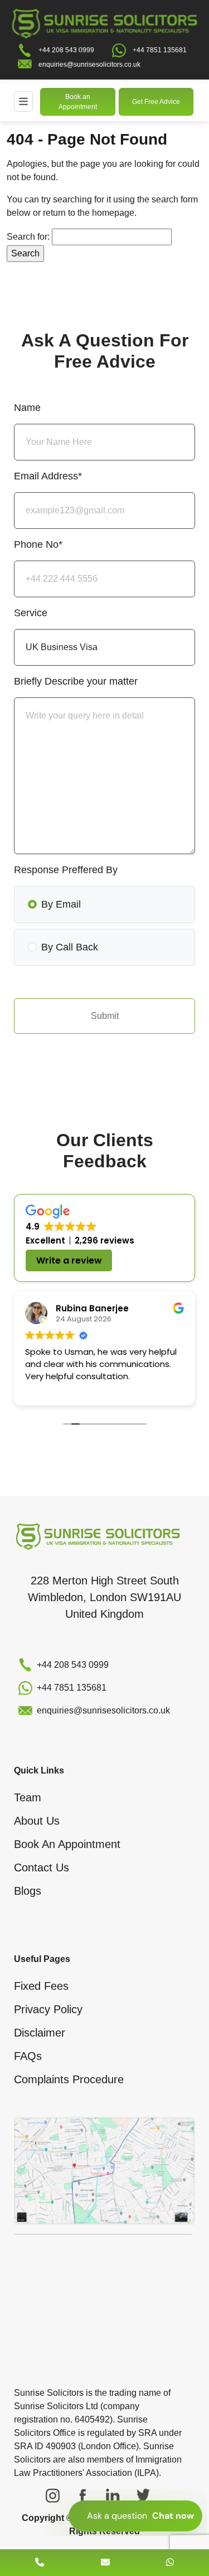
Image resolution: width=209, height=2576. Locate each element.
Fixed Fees (41, 1986)
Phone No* (38, 544)
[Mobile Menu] (23, 101)
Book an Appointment (78, 102)
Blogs (28, 1891)
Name (27, 408)
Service (31, 613)
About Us (37, 1821)
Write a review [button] (69, 1260)
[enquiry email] (105, 2562)
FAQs (28, 2056)
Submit (105, 1016)
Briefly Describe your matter (76, 681)
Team (28, 1797)
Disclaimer (40, 2033)
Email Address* (48, 476)
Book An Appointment (67, 1844)
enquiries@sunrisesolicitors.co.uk (89, 65)
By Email (61, 904)
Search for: (28, 237)
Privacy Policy (48, 2009)
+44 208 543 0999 (66, 50)
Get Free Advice (156, 102)
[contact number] (40, 2562)
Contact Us (42, 1867)
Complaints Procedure (69, 2079)
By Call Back (70, 947)
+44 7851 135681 (160, 50)
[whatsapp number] (170, 2562)
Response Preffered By (66, 870)
